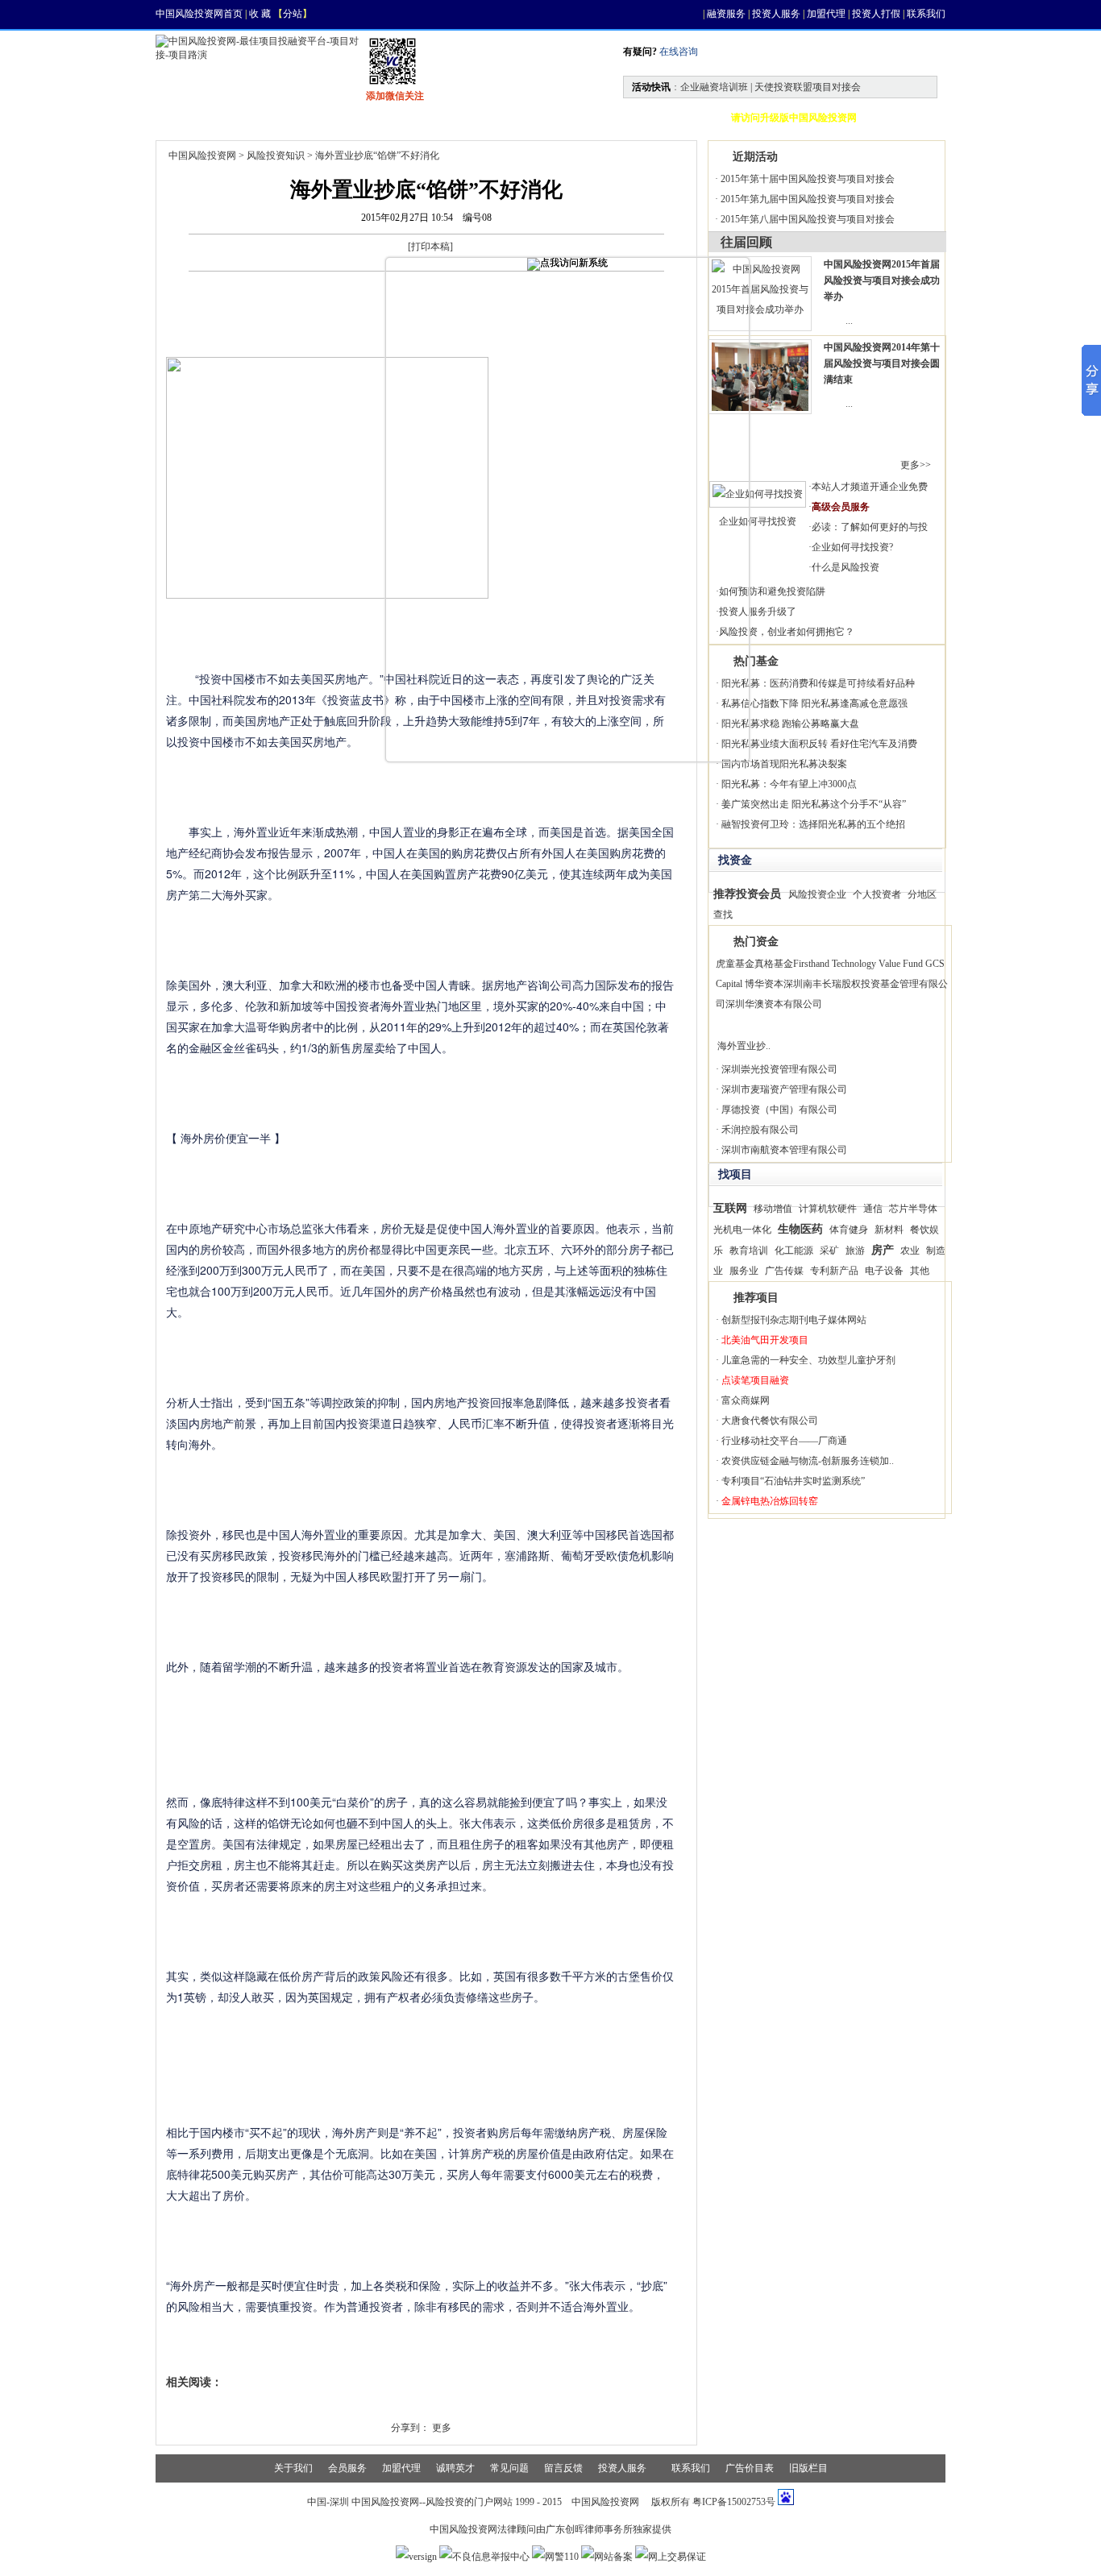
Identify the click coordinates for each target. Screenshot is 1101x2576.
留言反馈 (563, 2468)
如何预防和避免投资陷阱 (772, 591)
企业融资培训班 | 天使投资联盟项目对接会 (771, 87)
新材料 (889, 1230)
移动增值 (773, 1209)
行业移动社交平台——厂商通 (784, 1441)
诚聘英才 (455, 2468)
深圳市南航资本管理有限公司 (784, 1150)
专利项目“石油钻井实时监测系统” (793, 1481)
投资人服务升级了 (758, 612)
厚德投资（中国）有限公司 (779, 1110)
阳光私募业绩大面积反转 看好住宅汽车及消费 (819, 744)
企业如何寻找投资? (852, 547)
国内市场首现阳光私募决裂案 (784, 764)
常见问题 (509, 2468)
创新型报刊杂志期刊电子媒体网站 (794, 1320)
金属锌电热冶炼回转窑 (770, 1501)
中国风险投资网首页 (199, 14)
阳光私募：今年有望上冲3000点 (789, 784)
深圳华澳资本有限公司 (774, 1004)
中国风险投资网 (202, 156)
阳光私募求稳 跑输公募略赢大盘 (790, 724)
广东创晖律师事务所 (589, 2529)
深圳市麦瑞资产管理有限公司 (784, 1089)
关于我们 (293, 2468)
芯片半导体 (913, 1209)
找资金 (407, 118)
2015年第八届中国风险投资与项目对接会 (808, 219)
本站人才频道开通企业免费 (870, 487)
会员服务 (347, 2468)
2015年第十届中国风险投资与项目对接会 (808, 179)
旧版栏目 (808, 2468)
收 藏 (260, 14)
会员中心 (663, 118)
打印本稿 (430, 247)
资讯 (257, 118)
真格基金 (774, 964)
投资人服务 (776, 14)
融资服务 (726, 14)
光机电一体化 (742, 1230)
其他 (920, 1271)
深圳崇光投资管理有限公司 (779, 1069)
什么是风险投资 (845, 567)
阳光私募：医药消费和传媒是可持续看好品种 (818, 683)
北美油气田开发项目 (765, 1340)
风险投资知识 (276, 156)
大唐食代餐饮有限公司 (770, 1421)
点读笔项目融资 (755, 1380)
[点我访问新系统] (567, 264)
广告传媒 (784, 1271)
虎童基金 (735, 964)
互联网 (730, 1208)
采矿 (829, 1251)
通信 (873, 1209)
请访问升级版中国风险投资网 (794, 118)
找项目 (330, 118)
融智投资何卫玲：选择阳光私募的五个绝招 (813, 824)
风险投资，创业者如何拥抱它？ (787, 632)
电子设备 (884, 1271)
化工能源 (794, 1251)
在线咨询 (677, 52)
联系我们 (926, 14)
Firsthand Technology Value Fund (858, 964)
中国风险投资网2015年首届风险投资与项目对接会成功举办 (882, 280)
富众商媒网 (746, 1400)
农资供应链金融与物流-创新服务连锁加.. (808, 1461)
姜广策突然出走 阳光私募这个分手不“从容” (814, 804)
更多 (442, 2428)
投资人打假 (876, 14)
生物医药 (800, 1229)
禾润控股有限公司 (760, 1130)
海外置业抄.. (744, 1046)
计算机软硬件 (828, 1209)
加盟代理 (826, 14)
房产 (883, 1250)
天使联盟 (576, 118)
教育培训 (749, 1251)
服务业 (744, 1271)
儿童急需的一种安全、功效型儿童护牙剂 (808, 1360)
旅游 (855, 1251)
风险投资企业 (817, 894)
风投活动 (489, 118)
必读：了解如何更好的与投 (870, 527)
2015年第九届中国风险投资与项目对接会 (808, 199)
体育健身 (849, 1230)
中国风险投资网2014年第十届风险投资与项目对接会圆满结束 (882, 363)
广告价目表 (750, 2468)
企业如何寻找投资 (758, 521)
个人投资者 (877, 894)
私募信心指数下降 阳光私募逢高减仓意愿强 (814, 703)
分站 (293, 14)
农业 (910, 1251)
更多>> (916, 465)
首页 (189, 118)
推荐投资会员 (747, 894)
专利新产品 (834, 1271)
